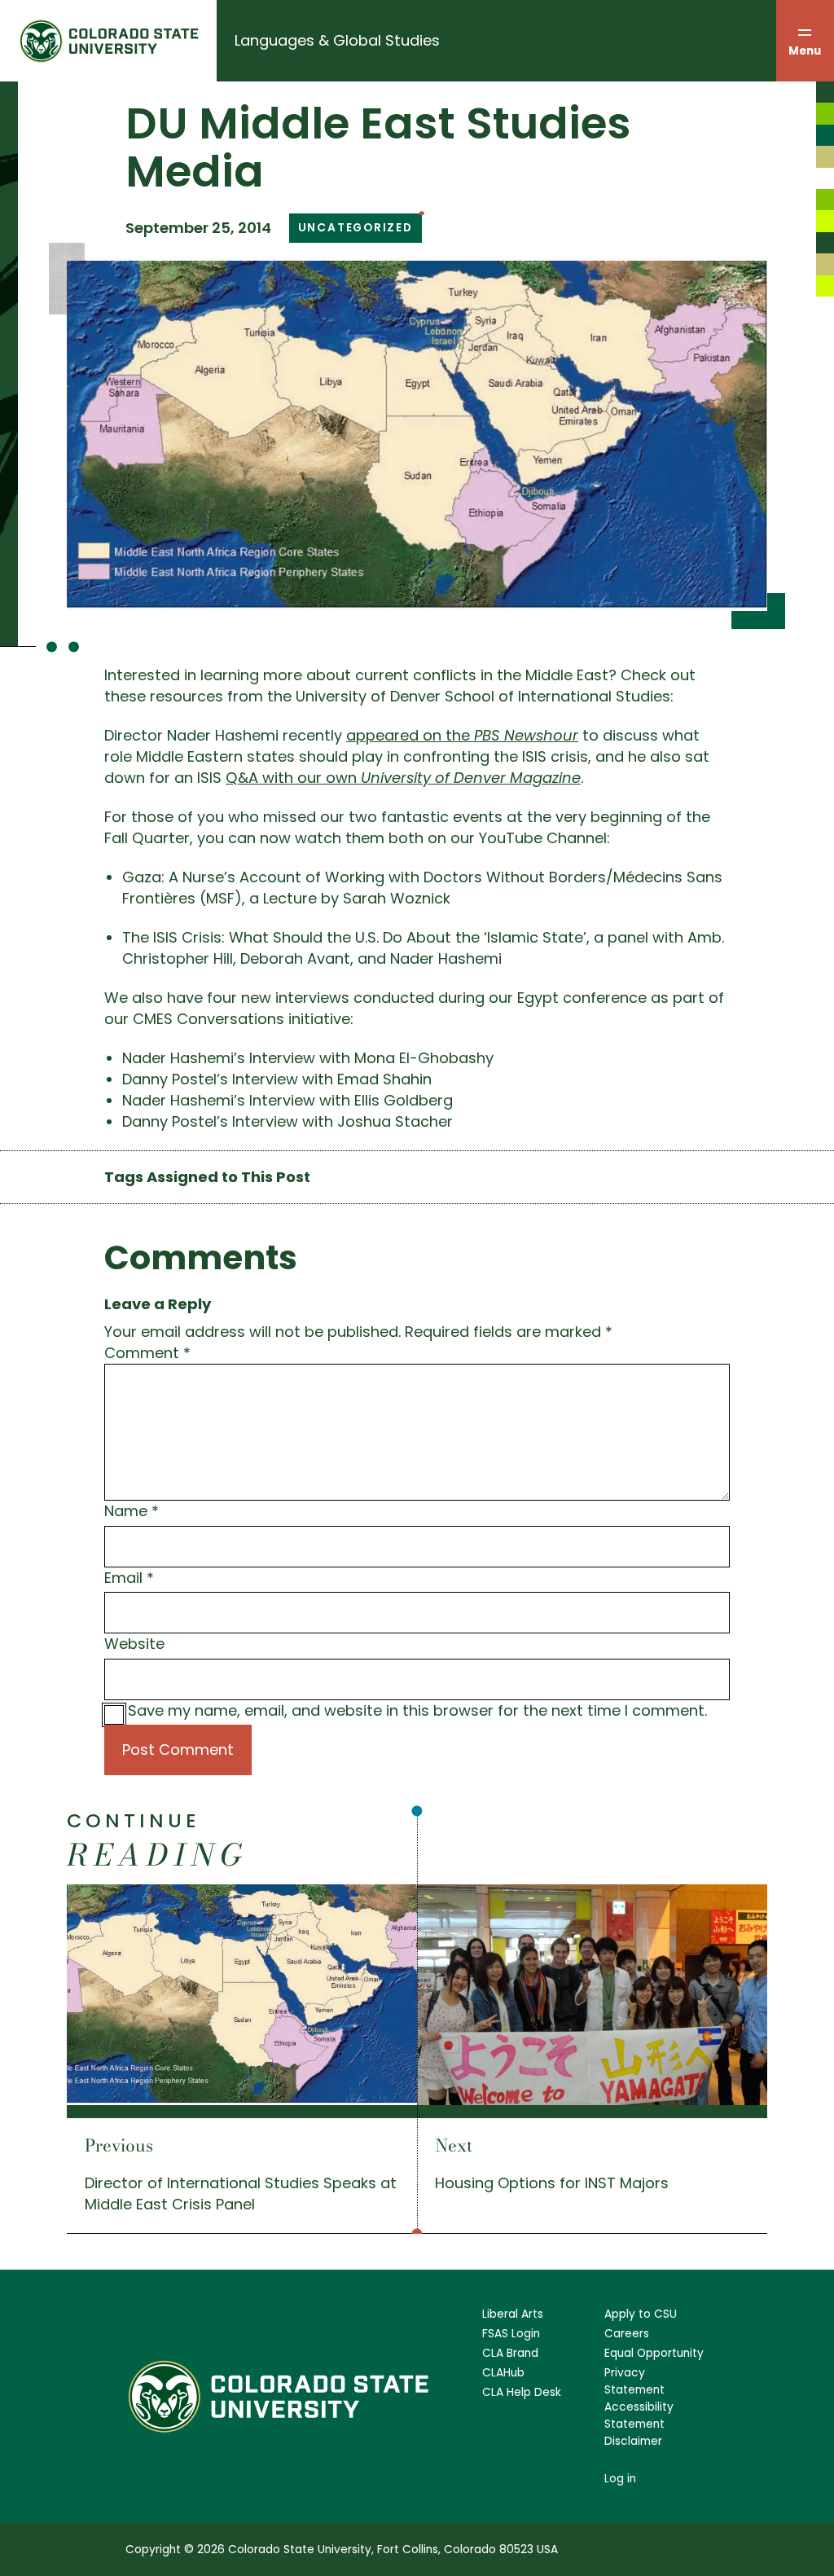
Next (454, 2145)
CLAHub (503, 2373)
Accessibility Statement (639, 2416)
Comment (147, 1353)
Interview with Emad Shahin (332, 1079)
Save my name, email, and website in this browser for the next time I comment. (417, 1710)
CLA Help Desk (522, 2392)
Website (134, 1644)
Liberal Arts (513, 2314)
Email (129, 1578)
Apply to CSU (641, 2314)
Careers (627, 2334)
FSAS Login (511, 2334)
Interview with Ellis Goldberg (351, 1100)
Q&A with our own (403, 778)
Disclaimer (633, 2441)
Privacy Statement (634, 2381)
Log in (620, 2479)
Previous (119, 2145)
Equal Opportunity (654, 2353)
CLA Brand (510, 2353)
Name (132, 1511)
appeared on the (462, 735)
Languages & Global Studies (337, 40)
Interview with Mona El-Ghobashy (371, 1058)
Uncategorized (356, 228)
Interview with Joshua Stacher (342, 1121)
